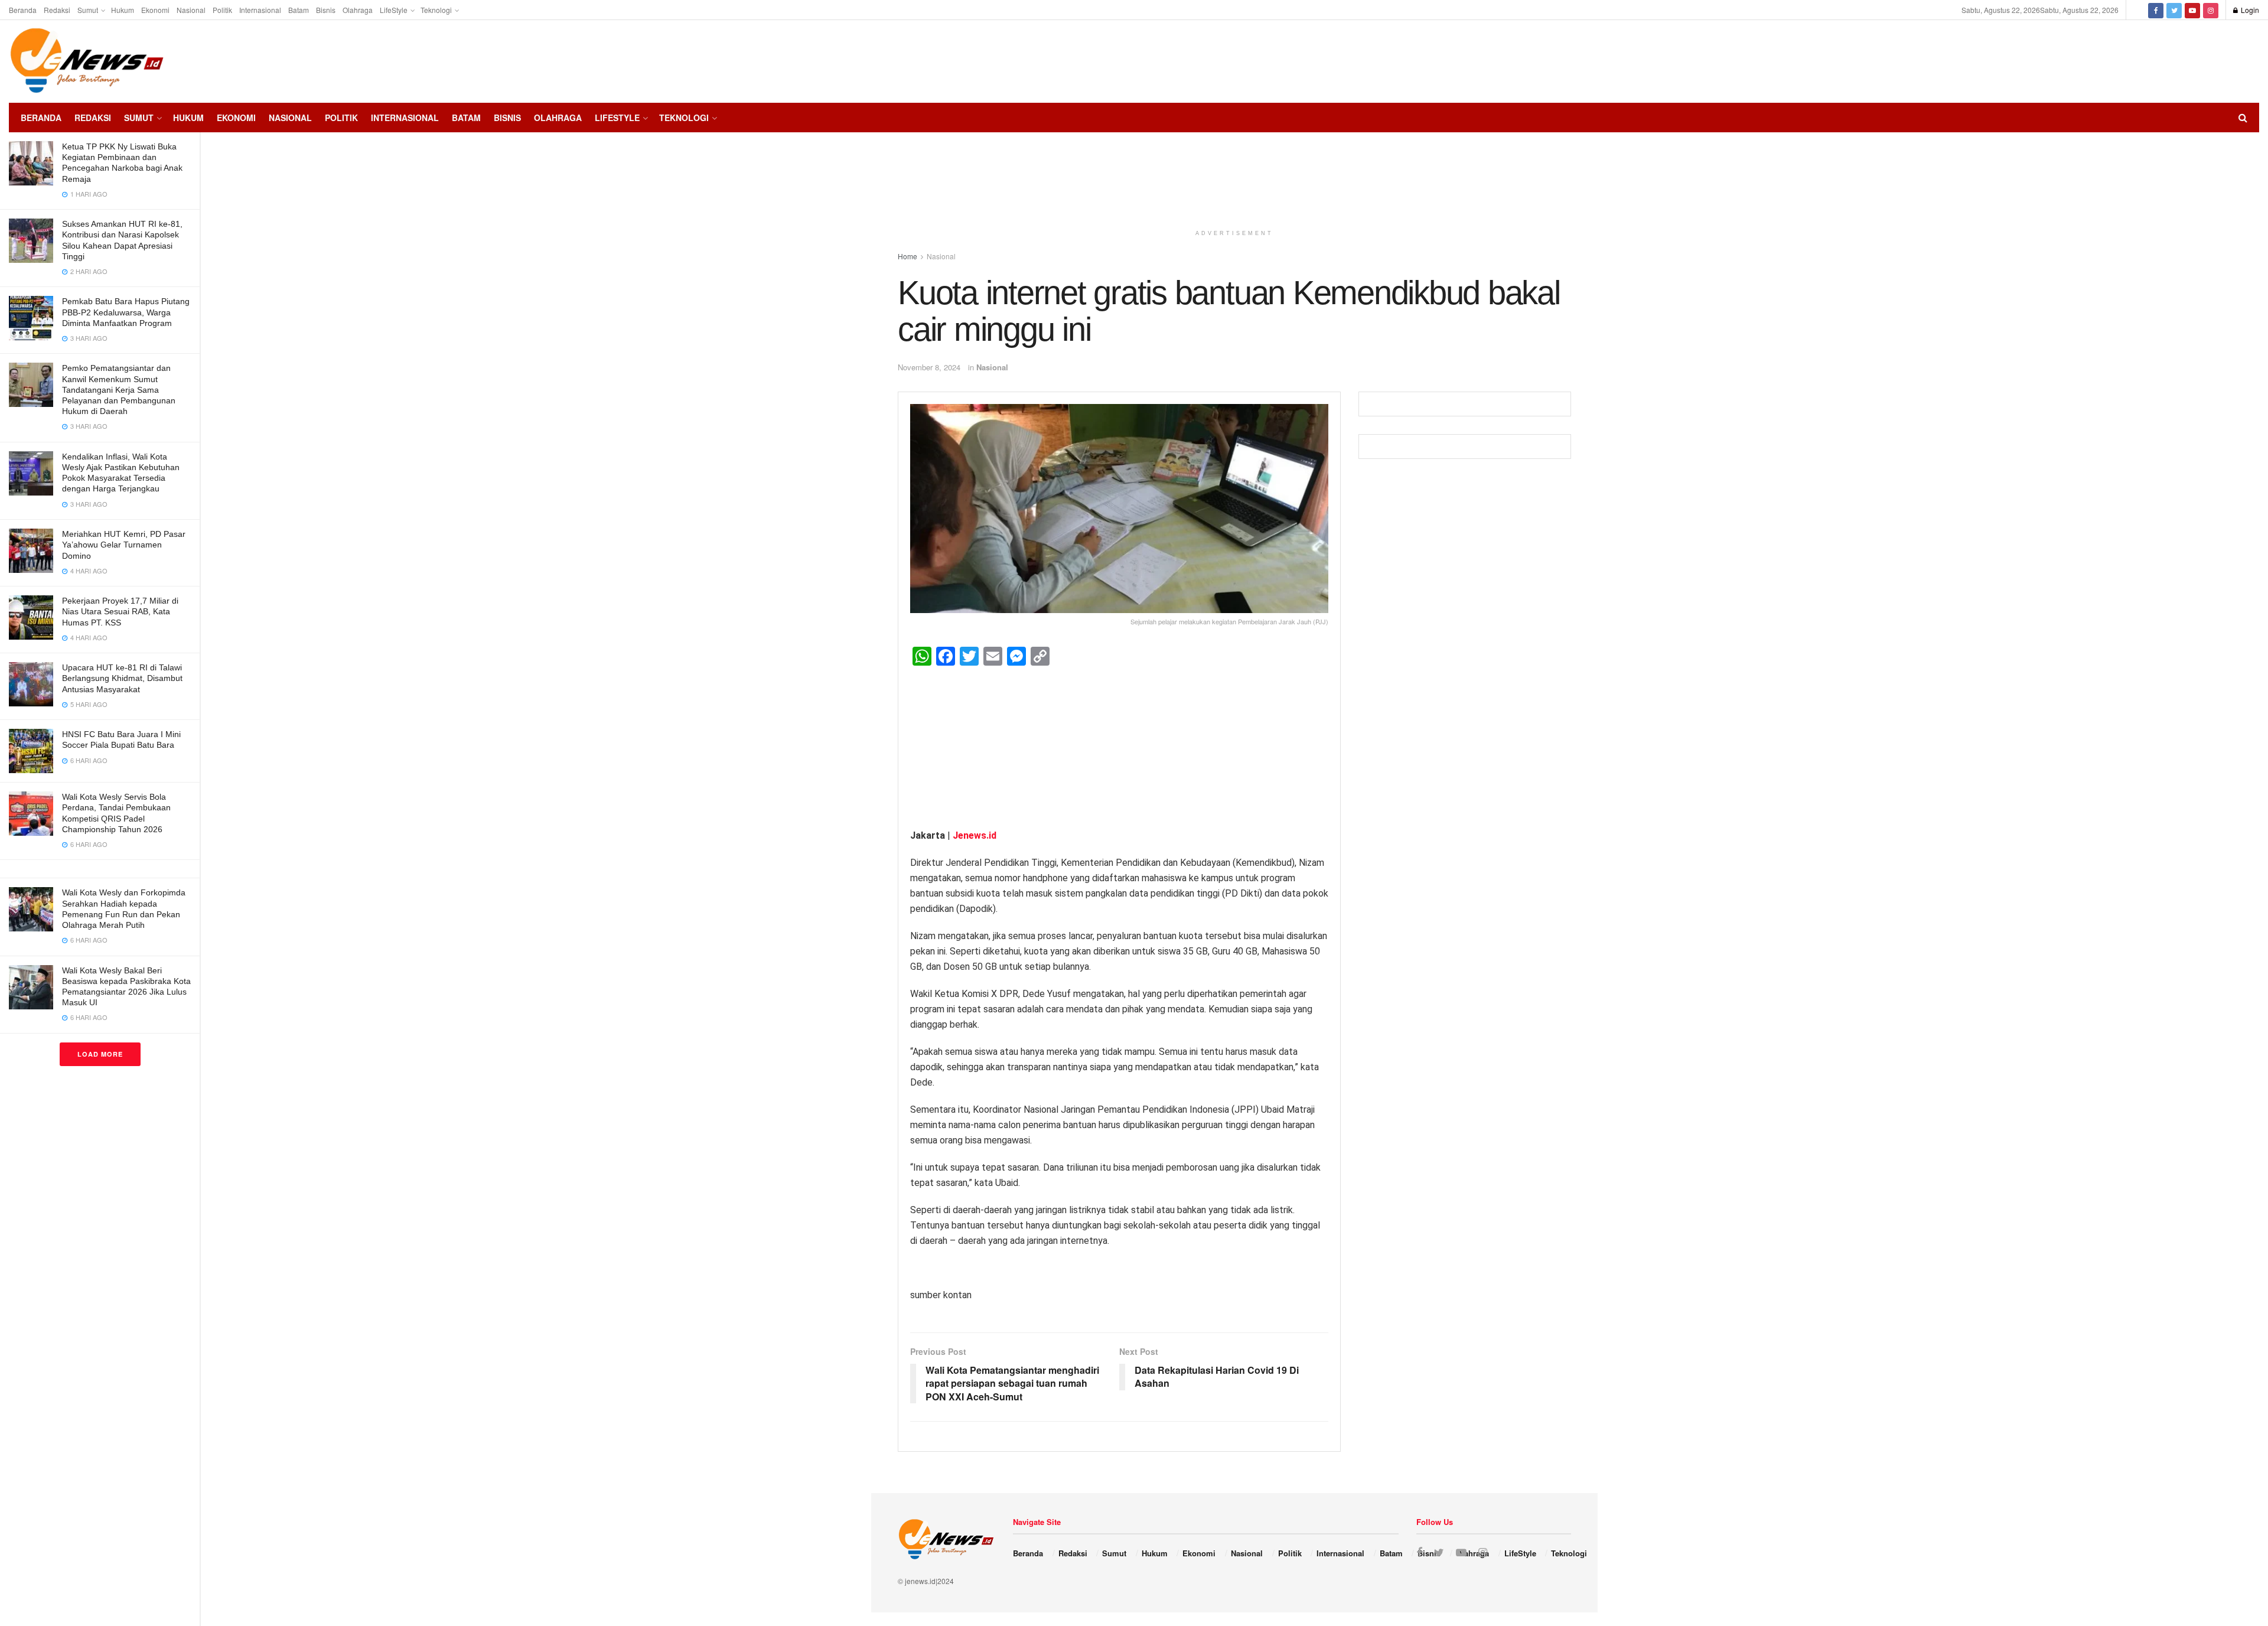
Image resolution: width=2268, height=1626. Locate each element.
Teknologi (436, 10)
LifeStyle (394, 10)
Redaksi (57, 10)
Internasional (260, 10)
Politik (222, 10)
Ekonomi (155, 10)
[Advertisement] (2224, 60)
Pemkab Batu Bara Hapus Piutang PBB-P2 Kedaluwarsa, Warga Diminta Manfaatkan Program (126, 312)
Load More (100, 1054)
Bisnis (326, 10)
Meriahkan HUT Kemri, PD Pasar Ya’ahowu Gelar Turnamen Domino (124, 545)
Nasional (191, 10)
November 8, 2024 (929, 367)
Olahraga (358, 10)
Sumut (88, 10)
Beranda (23, 10)
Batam (299, 10)
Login (2249, 10)
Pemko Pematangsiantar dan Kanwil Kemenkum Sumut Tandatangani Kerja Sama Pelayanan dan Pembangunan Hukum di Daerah (119, 390)
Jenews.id (975, 835)
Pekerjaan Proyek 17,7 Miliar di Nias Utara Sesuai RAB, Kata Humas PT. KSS (120, 611)
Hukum (123, 10)
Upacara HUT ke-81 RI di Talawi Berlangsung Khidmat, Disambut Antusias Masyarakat (122, 678)
